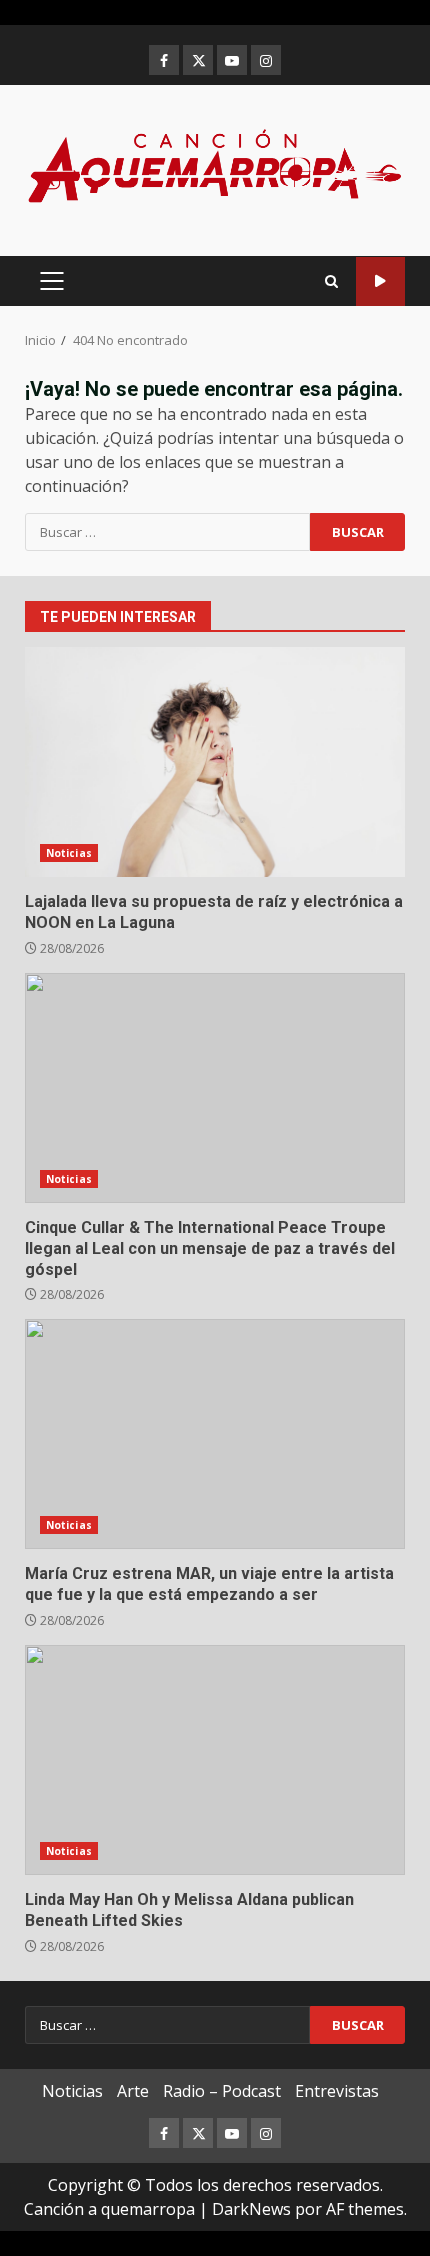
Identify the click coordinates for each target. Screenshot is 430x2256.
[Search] (331, 281)
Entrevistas (337, 2091)
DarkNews (251, 2209)
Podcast (380, 281)
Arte (133, 2091)
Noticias (69, 853)
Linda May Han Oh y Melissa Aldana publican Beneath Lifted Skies (215, 1760)
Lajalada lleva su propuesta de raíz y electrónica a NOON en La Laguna (215, 762)
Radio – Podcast (222, 2091)
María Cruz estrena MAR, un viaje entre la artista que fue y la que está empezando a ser (215, 1434)
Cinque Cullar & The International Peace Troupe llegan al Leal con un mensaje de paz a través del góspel (215, 1088)
